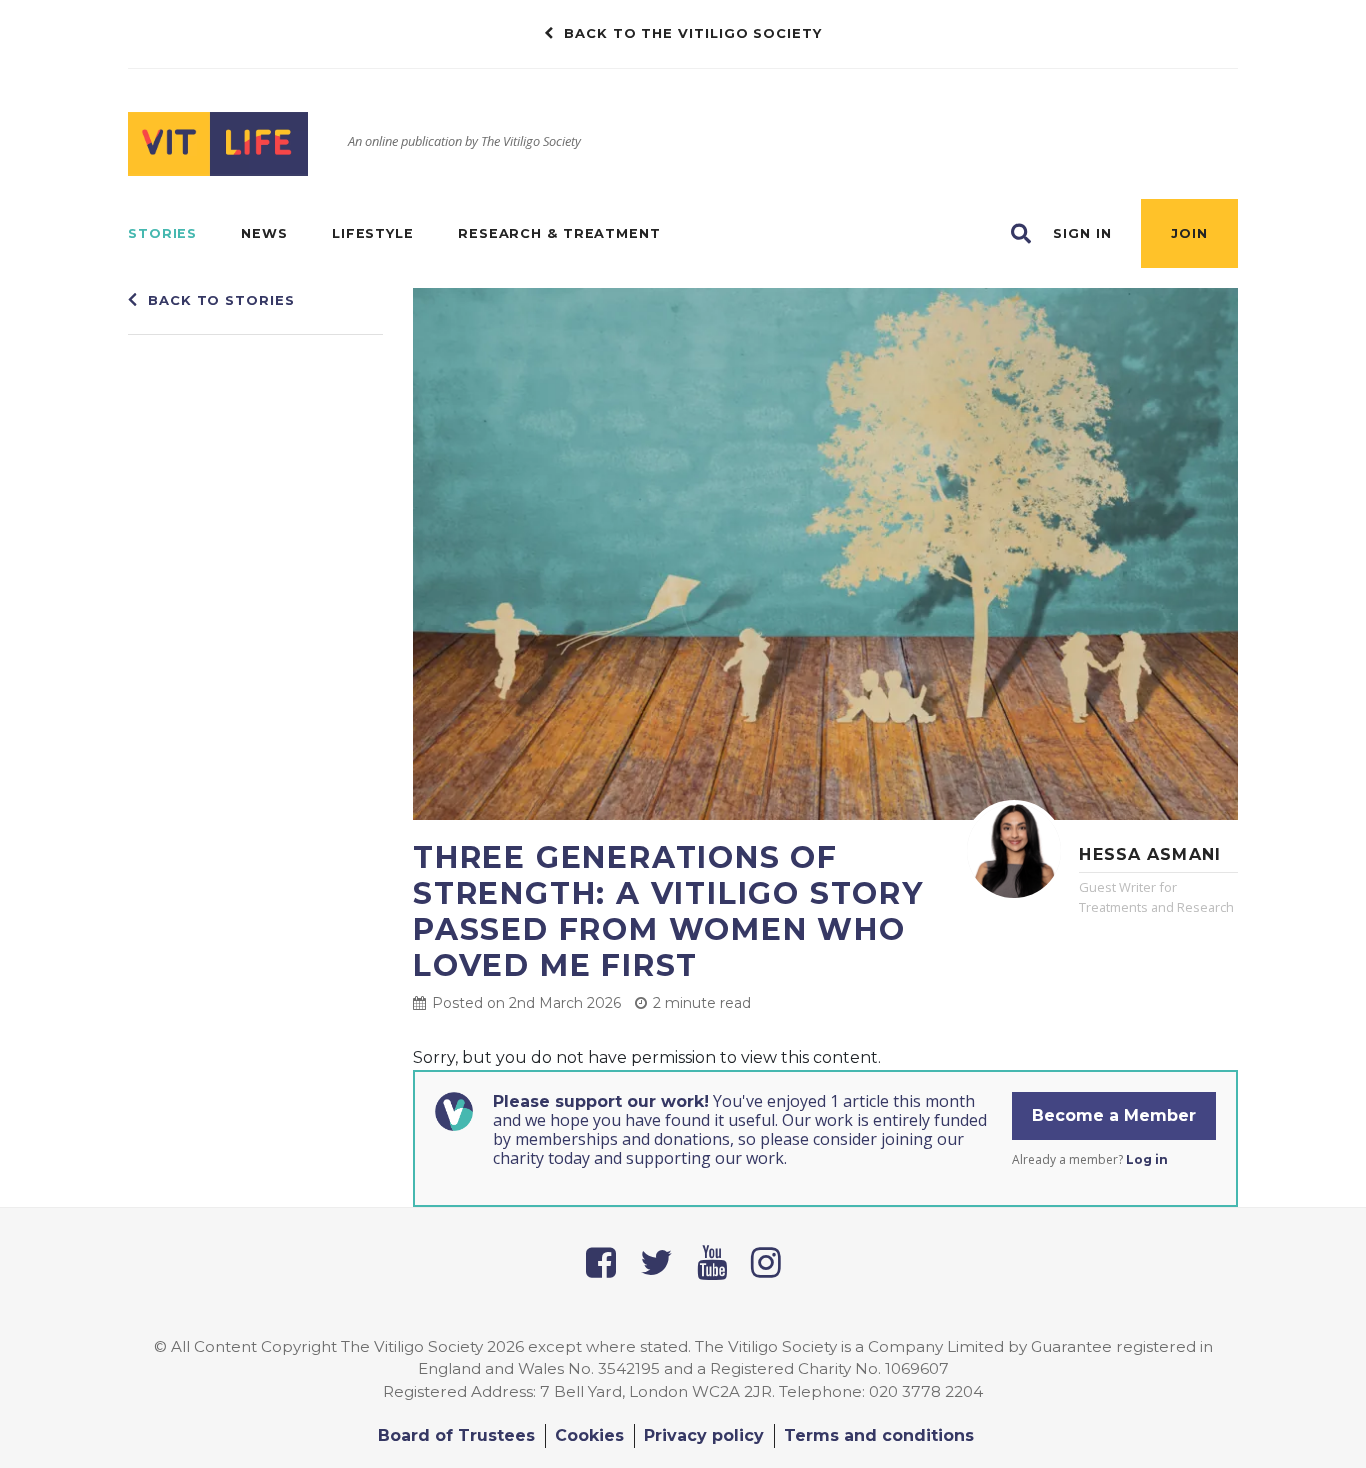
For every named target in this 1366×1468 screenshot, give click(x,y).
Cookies (589, 1435)
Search (1020, 233)
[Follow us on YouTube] (712, 1262)
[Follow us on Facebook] (601, 1262)
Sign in (1082, 233)
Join (1189, 233)
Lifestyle (373, 233)
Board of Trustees (456, 1435)
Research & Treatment (559, 233)
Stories (162, 233)
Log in (1147, 1159)
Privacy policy (704, 1435)
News (264, 233)
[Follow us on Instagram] (766, 1262)
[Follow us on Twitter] (656, 1262)
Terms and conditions (879, 1435)
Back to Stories (221, 300)
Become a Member (1114, 1115)
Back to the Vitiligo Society (692, 33)
